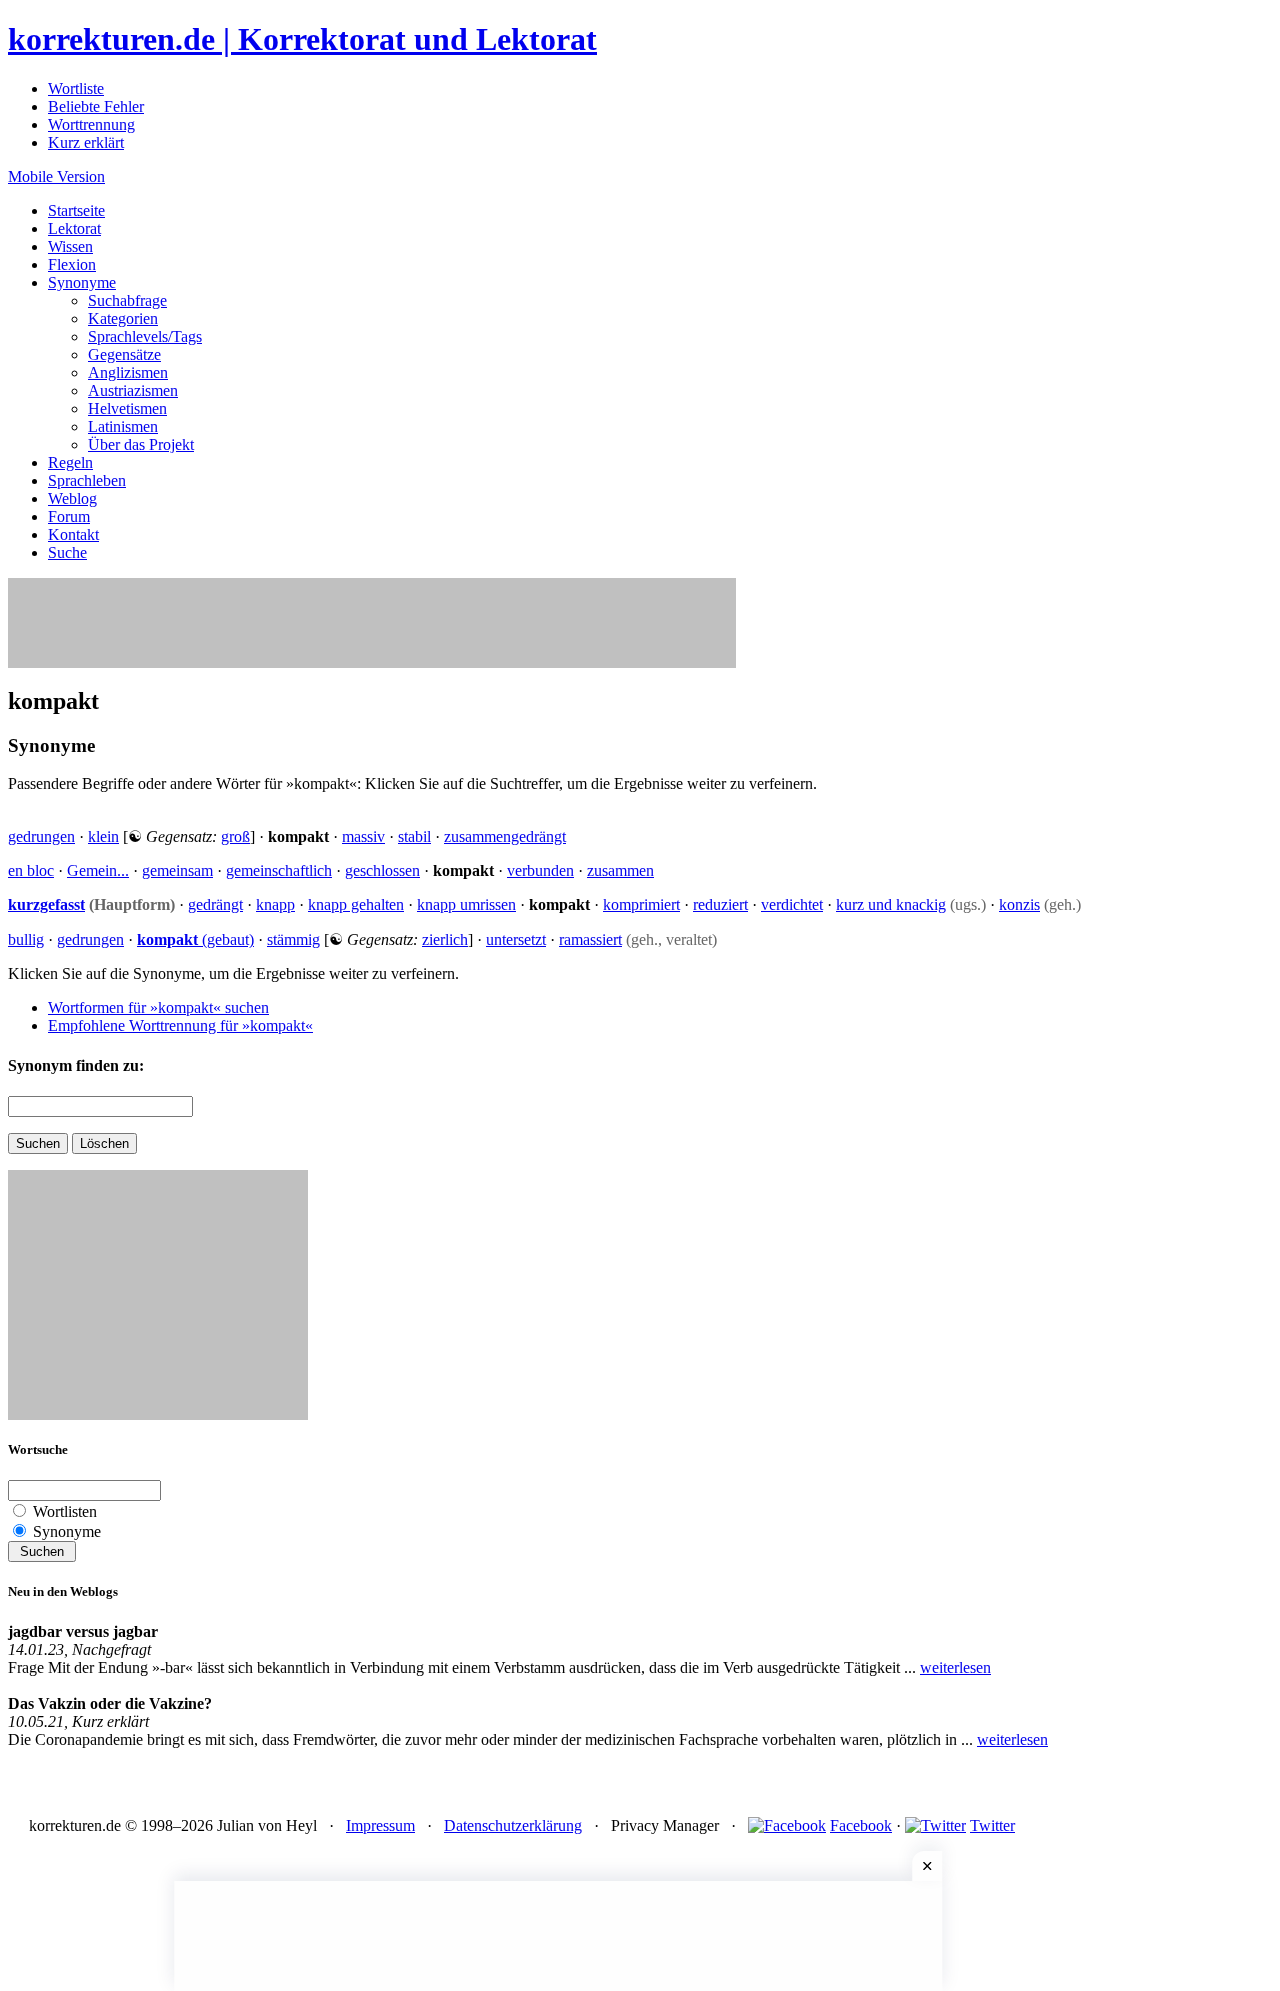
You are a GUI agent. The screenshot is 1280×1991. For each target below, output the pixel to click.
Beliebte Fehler (96, 106)
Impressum (380, 1825)
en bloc (31, 870)
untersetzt (516, 939)
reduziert (720, 904)
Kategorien (123, 318)
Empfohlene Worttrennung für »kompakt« (180, 1025)
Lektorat (74, 228)
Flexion (72, 264)
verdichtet (792, 904)
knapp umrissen (466, 904)
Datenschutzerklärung (513, 1825)
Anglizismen (128, 372)
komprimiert (641, 904)
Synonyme (82, 282)
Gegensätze (124, 354)
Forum (69, 516)
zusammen (620, 870)
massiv (363, 836)
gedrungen (41, 836)
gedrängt (215, 904)
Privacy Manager (665, 1825)
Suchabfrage (127, 300)
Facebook (861, 1825)
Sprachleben (87, 480)
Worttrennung (91, 124)
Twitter (992, 1825)
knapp (275, 904)
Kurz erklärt (86, 142)
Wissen (70, 246)
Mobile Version (56, 176)
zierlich (445, 939)
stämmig (293, 939)
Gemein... (98, 870)
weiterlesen (955, 1667)
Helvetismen (127, 408)
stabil (414, 836)
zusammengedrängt (505, 836)
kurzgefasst (46, 904)
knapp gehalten (356, 904)
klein (103, 836)
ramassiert (590, 939)
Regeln (70, 462)
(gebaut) (195, 939)
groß (235, 836)
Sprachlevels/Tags (145, 336)
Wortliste (76, 88)
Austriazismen (133, 390)
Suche (67, 552)
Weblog (72, 498)
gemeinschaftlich (279, 870)
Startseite (76, 210)
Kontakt (73, 534)
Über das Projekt (141, 444)
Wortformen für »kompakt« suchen (158, 1007)
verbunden (540, 870)
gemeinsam (177, 870)
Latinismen (123, 426)
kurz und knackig (891, 904)
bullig (26, 939)
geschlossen (382, 870)
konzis (1019, 904)
